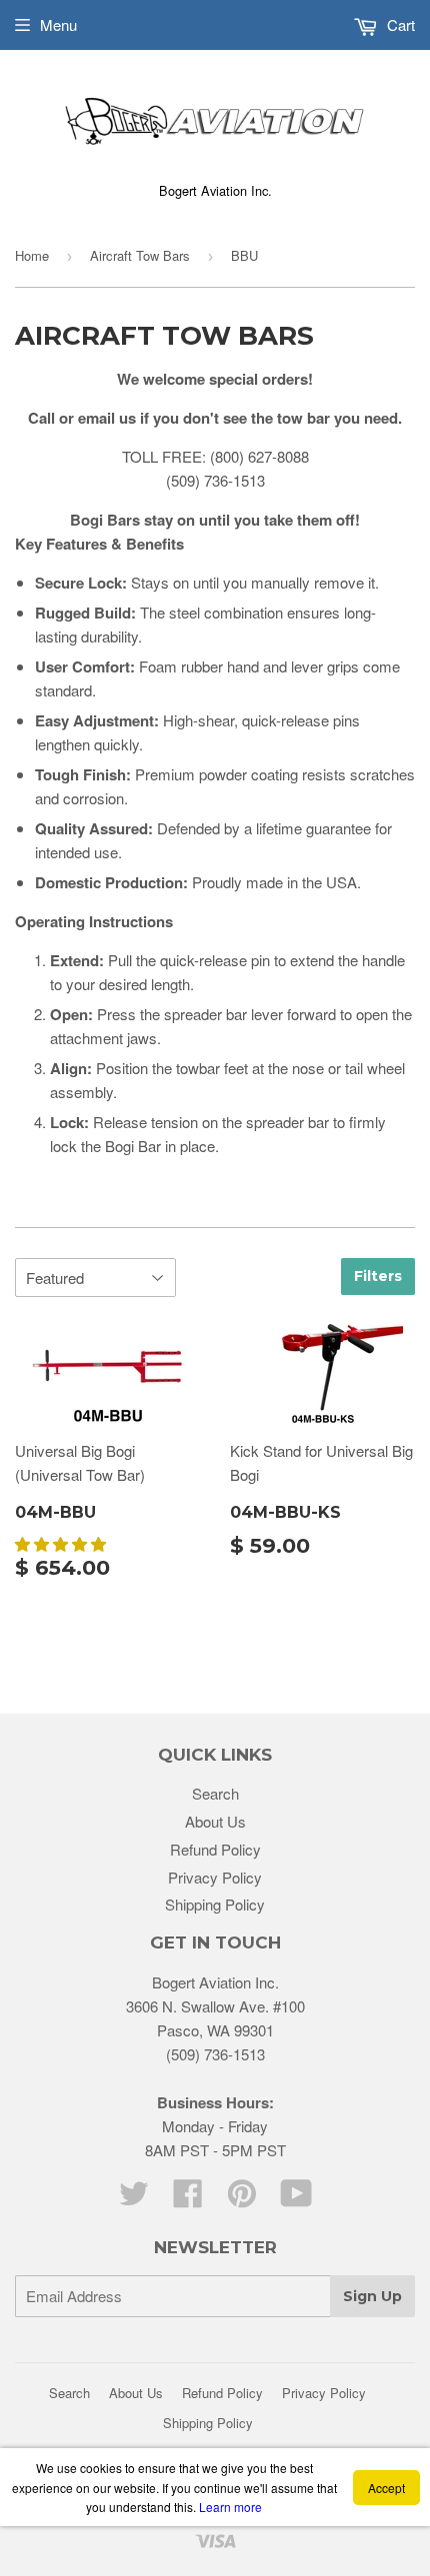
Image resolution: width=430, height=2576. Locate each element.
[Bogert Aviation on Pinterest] (242, 2199)
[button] (62, 1543)
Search (215, 1793)
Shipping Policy (215, 1904)
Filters (378, 1276)
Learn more (230, 2507)
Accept (386, 2488)
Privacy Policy (215, 1877)
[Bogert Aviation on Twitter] (134, 2199)
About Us (215, 1821)
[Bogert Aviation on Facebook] (188, 2199)
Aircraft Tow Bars (140, 255)
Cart (399, 24)
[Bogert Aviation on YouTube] (296, 2199)
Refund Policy (215, 1849)
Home (32, 255)
